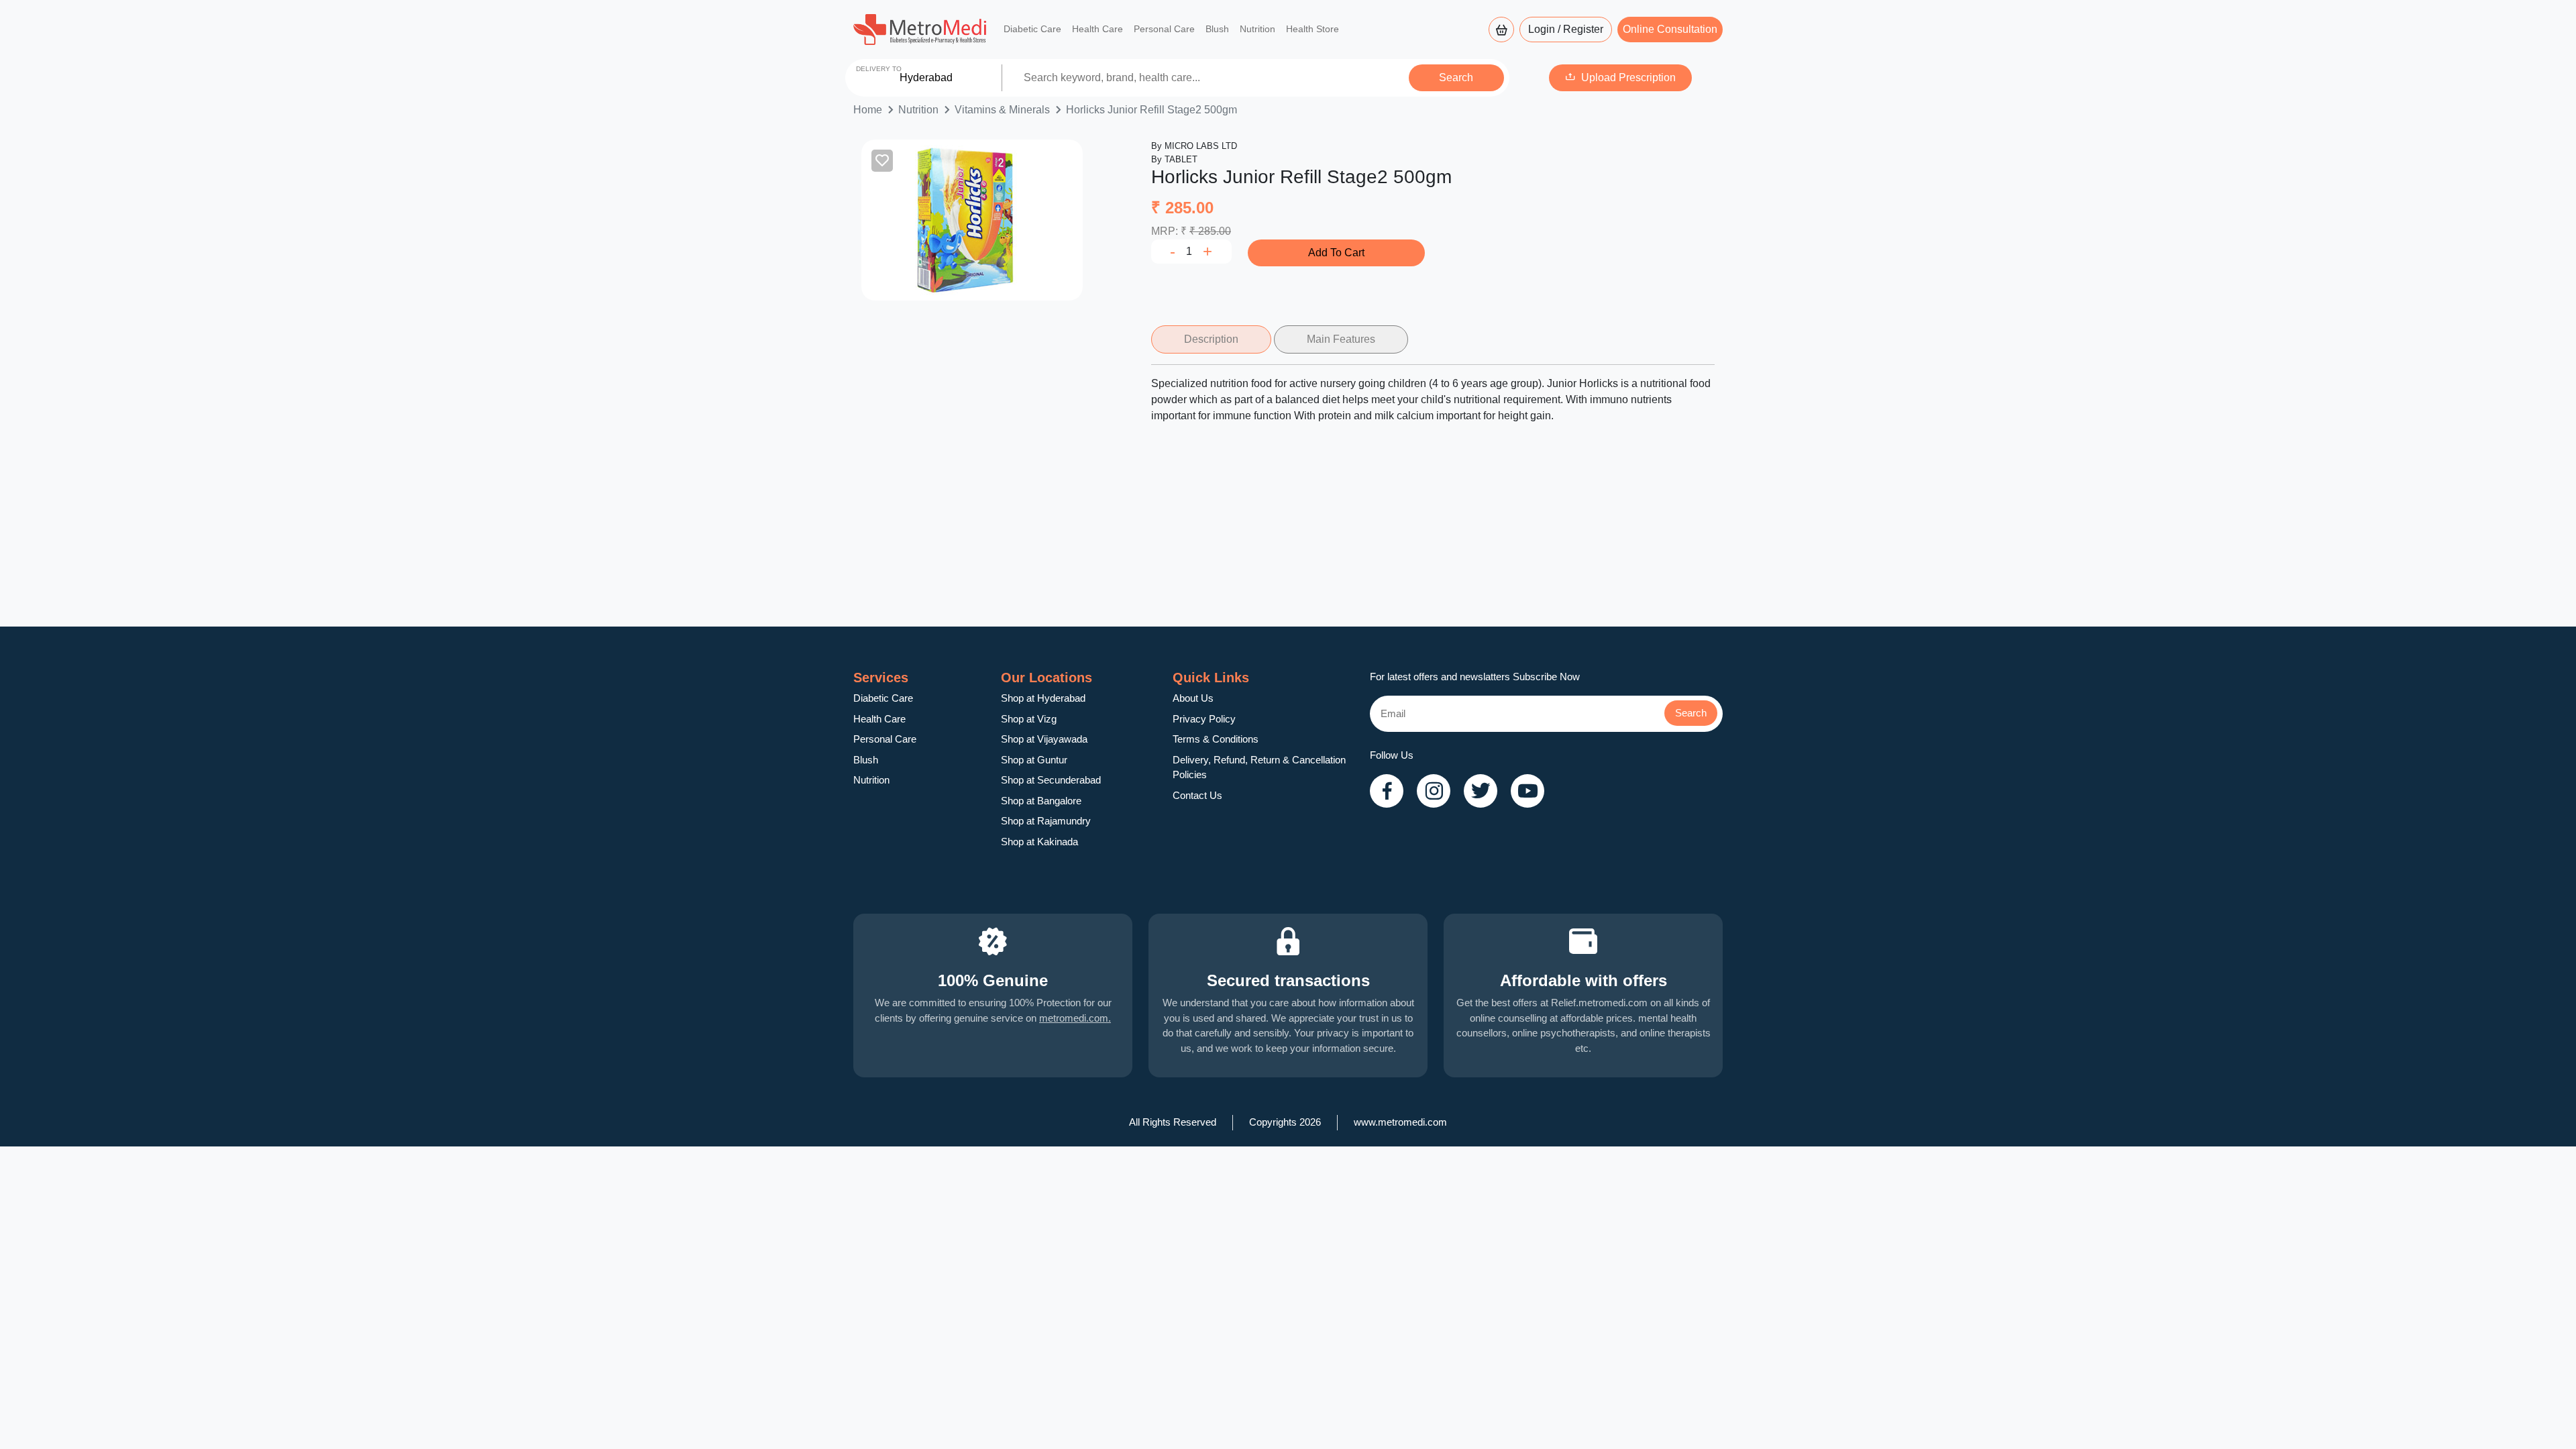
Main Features (1341, 339)
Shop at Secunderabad (1051, 780)
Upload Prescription (1628, 77)
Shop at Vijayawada (1044, 739)
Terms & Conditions (1216, 739)
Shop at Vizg (1029, 719)
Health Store (1312, 29)
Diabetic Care (1032, 29)
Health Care (1097, 29)
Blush (1217, 29)
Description (1211, 339)
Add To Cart (1336, 253)
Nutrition (1257, 29)
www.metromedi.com (1400, 1122)
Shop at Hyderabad (1043, 698)
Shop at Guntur (1034, 760)
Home (868, 110)
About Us (1193, 698)
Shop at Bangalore (1041, 801)
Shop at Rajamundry (1046, 821)
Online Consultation (1670, 29)
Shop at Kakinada (1039, 842)
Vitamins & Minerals (1002, 110)
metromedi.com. (1075, 1018)
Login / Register (1566, 29)
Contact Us (1197, 795)
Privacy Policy (1204, 719)
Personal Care (1164, 29)
